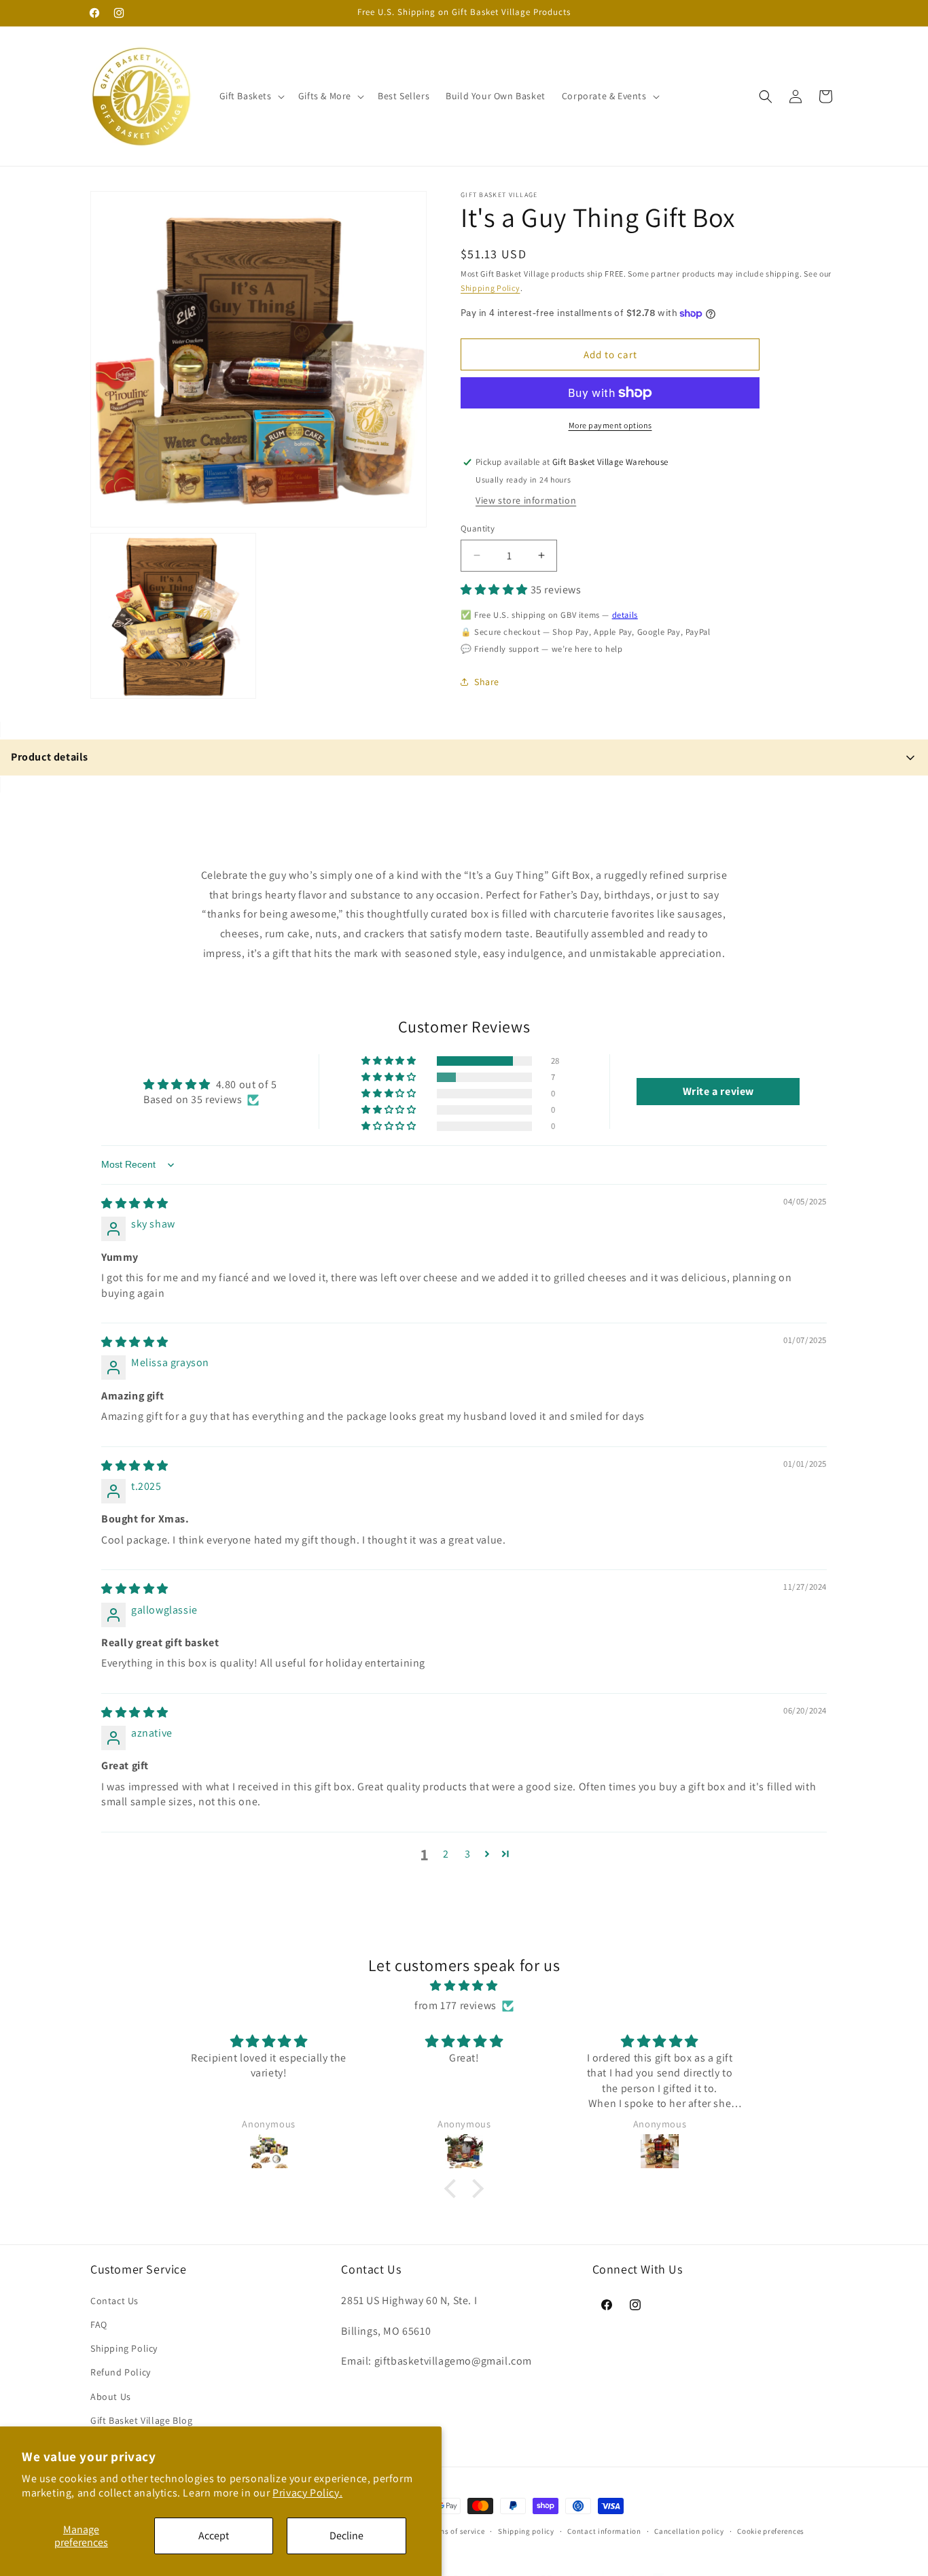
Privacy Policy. (307, 2493)
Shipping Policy (490, 287)
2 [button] (446, 1854)
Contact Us (114, 2300)
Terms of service (456, 2530)
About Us (111, 2396)
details (625, 615)
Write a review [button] (718, 1091)
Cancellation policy (689, 2530)
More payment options (610, 425)
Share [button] (487, 682)
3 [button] (468, 1854)
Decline (346, 2536)
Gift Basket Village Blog (141, 2420)
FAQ (99, 2325)
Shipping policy (526, 2530)
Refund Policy (121, 2372)
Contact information (604, 2530)
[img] (135, 1203)
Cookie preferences (771, 2530)
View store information (526, 500)
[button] (251, 96)
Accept (214, 2536)
